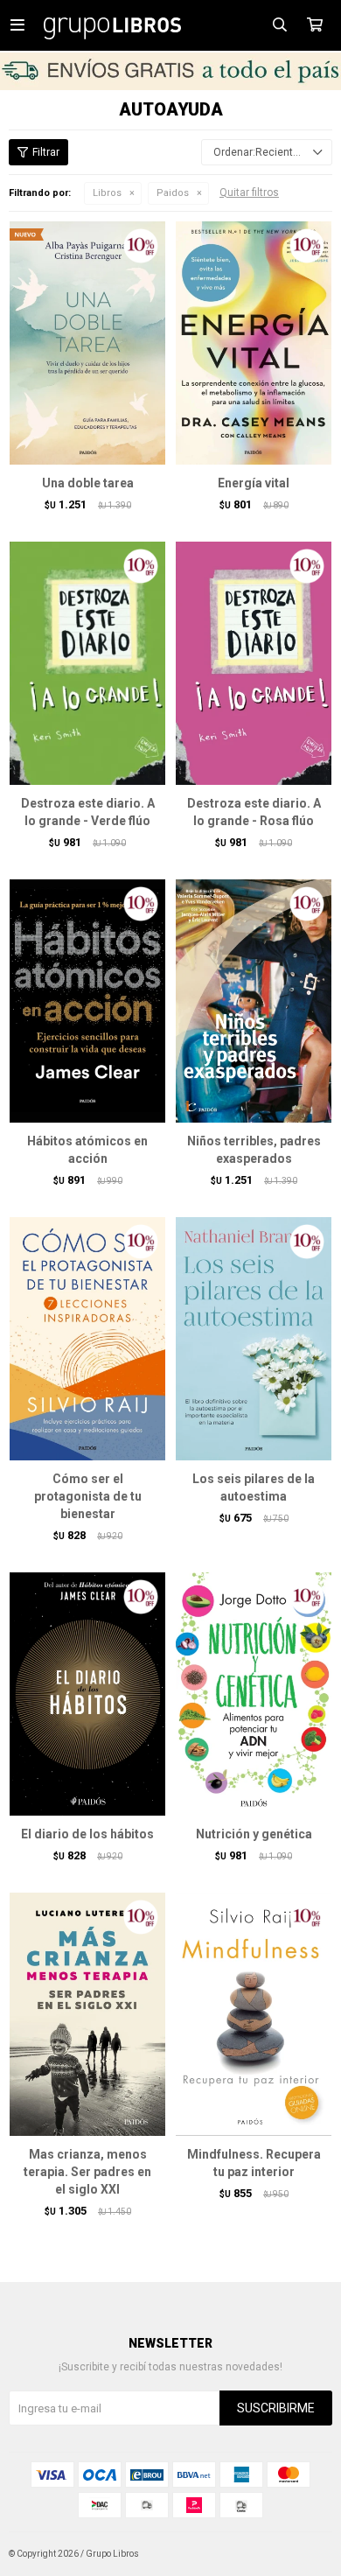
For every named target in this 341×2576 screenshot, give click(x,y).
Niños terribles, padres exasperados (254, 1150)
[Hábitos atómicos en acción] (87, 1001)
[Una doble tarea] (87, 343)
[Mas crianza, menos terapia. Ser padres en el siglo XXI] (87, 2014)
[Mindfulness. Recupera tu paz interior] (254, 2014)
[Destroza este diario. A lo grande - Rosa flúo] (254, 663)
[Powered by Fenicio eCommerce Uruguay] (306, 2554)
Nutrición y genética (254, 1834)
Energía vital (254, 483)
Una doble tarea (88, 483)
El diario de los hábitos (87, 1834)
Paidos (173, 193)
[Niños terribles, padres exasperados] (254, 1001)
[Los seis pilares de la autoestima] (254, 1338)
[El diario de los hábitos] (87, 1694)
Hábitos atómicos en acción (87, 1150)
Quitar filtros (249, 192)
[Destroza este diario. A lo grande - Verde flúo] (87, 663)
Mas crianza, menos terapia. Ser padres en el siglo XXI (87, 2172)
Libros (107, 193)
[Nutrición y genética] (254, 1694)
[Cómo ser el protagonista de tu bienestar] (87, 1338)
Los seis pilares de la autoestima (254, 1487)
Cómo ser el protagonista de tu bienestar (88, 1496)
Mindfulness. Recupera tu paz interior (254, 2163)
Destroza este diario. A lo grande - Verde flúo (88, 812)
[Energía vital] (254, 343)
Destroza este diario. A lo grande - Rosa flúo (254, 812)
